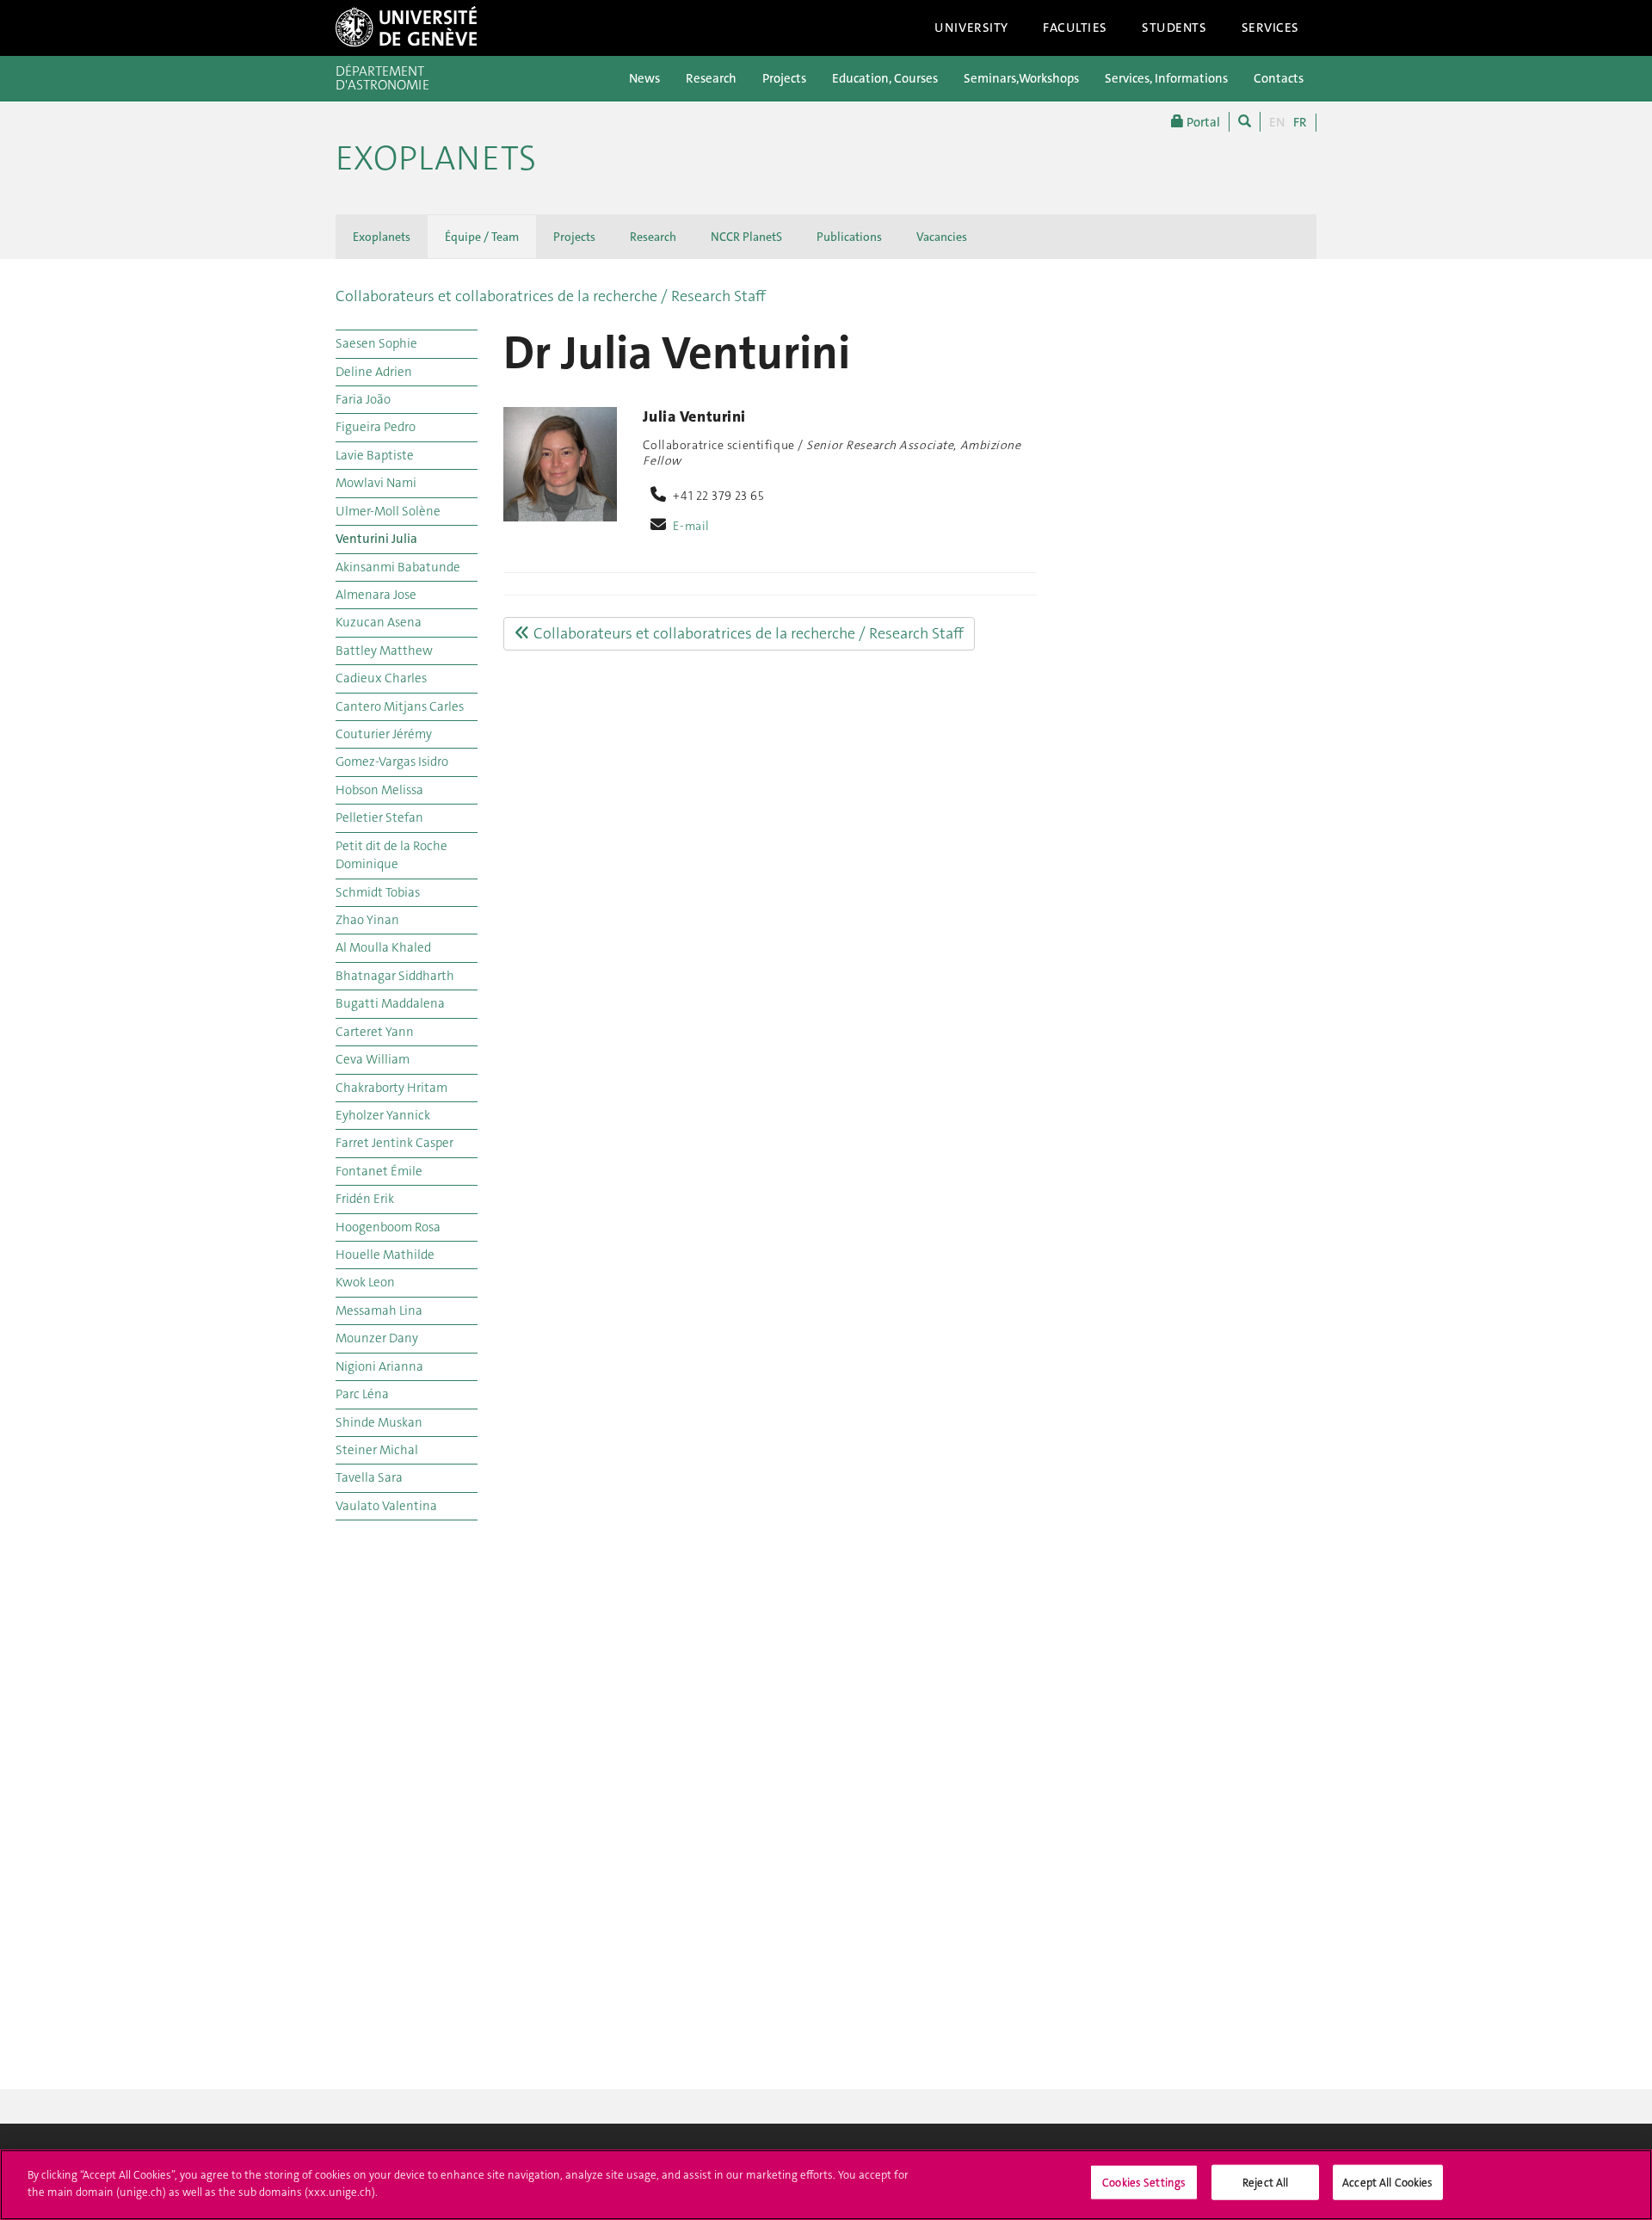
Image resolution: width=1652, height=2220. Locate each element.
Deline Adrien (374, 372)
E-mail (691, 526)
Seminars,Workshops (1021, 78)
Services (1271, 28)
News (644, 78)
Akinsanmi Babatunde (398, 567)
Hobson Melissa (379, 790)
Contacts (1279, 78)
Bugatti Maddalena (390, 1003)
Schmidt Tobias (378, 892)
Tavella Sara (369, 1477)
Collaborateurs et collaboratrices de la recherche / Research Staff (551, 296)
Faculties (1075, 28)
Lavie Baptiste (375, 455)
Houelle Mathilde (385, 1255)
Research (711, 78)
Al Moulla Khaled (383, 947)
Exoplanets (436, 158)
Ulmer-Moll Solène (388, 511)
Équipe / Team (482, 237)
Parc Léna (362, 1394)
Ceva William (373, 1059)
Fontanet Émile (379, 1171)
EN (1277, 122)
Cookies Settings (1144, 2183)
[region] (826, 2185)
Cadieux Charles (381, 678)
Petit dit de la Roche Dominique (391, 855)
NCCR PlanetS (746, 237)
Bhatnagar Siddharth (395, 976)
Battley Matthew (384, 651)
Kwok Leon (365, 1282)
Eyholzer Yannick (383, 1115)
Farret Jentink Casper (395, 1143)
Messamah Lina (379, 1310)
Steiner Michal (377, 1450)
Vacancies (942, 237)
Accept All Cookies (1387, 2183)
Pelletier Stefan (379, 817)
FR (1300, 122)
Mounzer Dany (377, 1338)
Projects (784, 78)
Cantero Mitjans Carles (400, 706)
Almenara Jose (376, 595)
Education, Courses (885, 78)
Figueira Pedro (376, 427)
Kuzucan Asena (379, 622)
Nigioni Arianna (379, 1366)
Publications (849, 237)
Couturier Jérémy (384, 734)
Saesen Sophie (376, 343)
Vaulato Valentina (386, 1506)
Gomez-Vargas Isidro (392, 762)
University (971, 28)
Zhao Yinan (367, 920)
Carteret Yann (375, 1032)
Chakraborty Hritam (391, 1088)
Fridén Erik (365, 1199)
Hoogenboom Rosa (388, 1227)
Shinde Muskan (379, 1422)
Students (1174, 28)
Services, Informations (1166, 78)
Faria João (363, 399)
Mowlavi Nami (376, 483)
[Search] (1245, 122)
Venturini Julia (376, 539)
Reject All (1265, 2183)
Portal (1202, 122)
